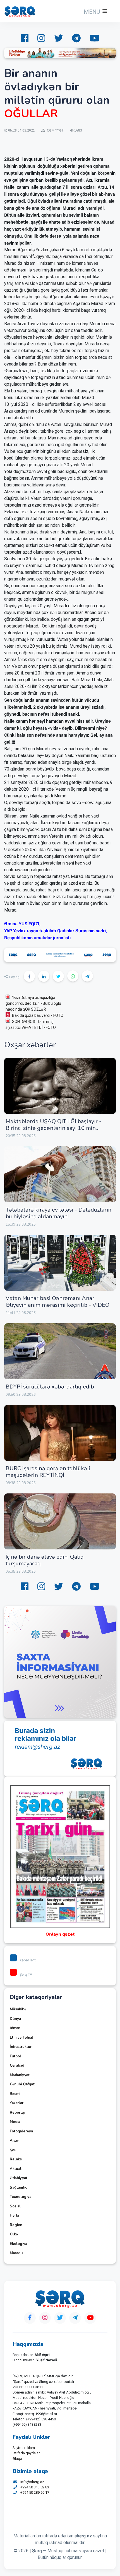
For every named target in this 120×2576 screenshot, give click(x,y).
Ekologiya (18, 2244)
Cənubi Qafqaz (22, 2084)
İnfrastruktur (21, 2047)
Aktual (16, 2169)
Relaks (16, 2159)
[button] (95, 12)
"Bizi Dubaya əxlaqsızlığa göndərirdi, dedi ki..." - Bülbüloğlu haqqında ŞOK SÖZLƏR (33, 1003)
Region (16, 2225)
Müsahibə (18, 2009)
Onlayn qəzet (60, 1934)
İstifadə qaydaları (27, 2453)
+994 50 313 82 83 (35, 2487)
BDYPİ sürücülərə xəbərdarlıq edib (50, 1387)
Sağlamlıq (19, 2188)
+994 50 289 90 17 (35, 2492)
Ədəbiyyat (19, 2178)
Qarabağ (17, 2066)
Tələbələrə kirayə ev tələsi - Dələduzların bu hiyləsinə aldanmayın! (58, 1213)
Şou (13, 2150)
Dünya (15, 2019)
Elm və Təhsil (21, 2038)
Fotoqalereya (21, 2131)
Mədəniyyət (20, 2075)
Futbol (15, 2056)
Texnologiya (21, 2197)
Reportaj (17, 2113)
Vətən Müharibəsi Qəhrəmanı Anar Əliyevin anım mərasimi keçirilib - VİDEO (58, 1302)
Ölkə (14, 2234)
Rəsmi (15, 2094)
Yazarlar (17, 2103)
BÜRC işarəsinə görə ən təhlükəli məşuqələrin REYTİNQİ (48, 1472)
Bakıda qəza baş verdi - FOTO (38, 1015)
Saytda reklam (24, 2448)
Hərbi (14, 2216)
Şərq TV (26, 1974)
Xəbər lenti (28, 1960)
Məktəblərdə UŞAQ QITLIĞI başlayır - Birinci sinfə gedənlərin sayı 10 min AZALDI (53, 1128)
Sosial (15, 2206)
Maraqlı (16, 2253)
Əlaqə (17, 2459)
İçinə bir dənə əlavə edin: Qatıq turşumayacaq (45, 1560)
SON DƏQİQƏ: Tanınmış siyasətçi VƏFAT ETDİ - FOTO (31, 1024)
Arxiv (14, 2141)
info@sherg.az (32, 2482)
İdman (15, 2028)
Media (15, 2122)
